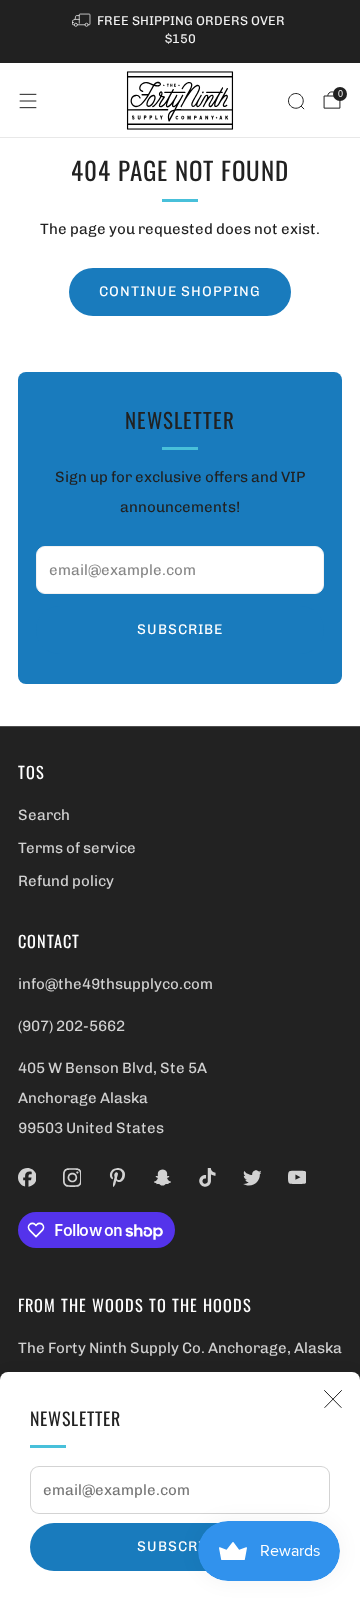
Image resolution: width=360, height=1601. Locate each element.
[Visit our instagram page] (72, 1177)
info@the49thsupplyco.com (115, 984)
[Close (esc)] (333, 1399)
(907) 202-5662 (71, 1026)
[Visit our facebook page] (27, 1177)
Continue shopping (180, 291)
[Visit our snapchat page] (162, 1177)
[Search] (296, 101)
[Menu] (28, 101)
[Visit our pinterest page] (117, 1177)
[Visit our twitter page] (252, 1177)
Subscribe (180, 1546)
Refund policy (66, 881)
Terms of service (77, 848)
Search (44, 815)
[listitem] (180, 31)
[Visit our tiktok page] (207, 1177)
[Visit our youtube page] (297, 1177)
